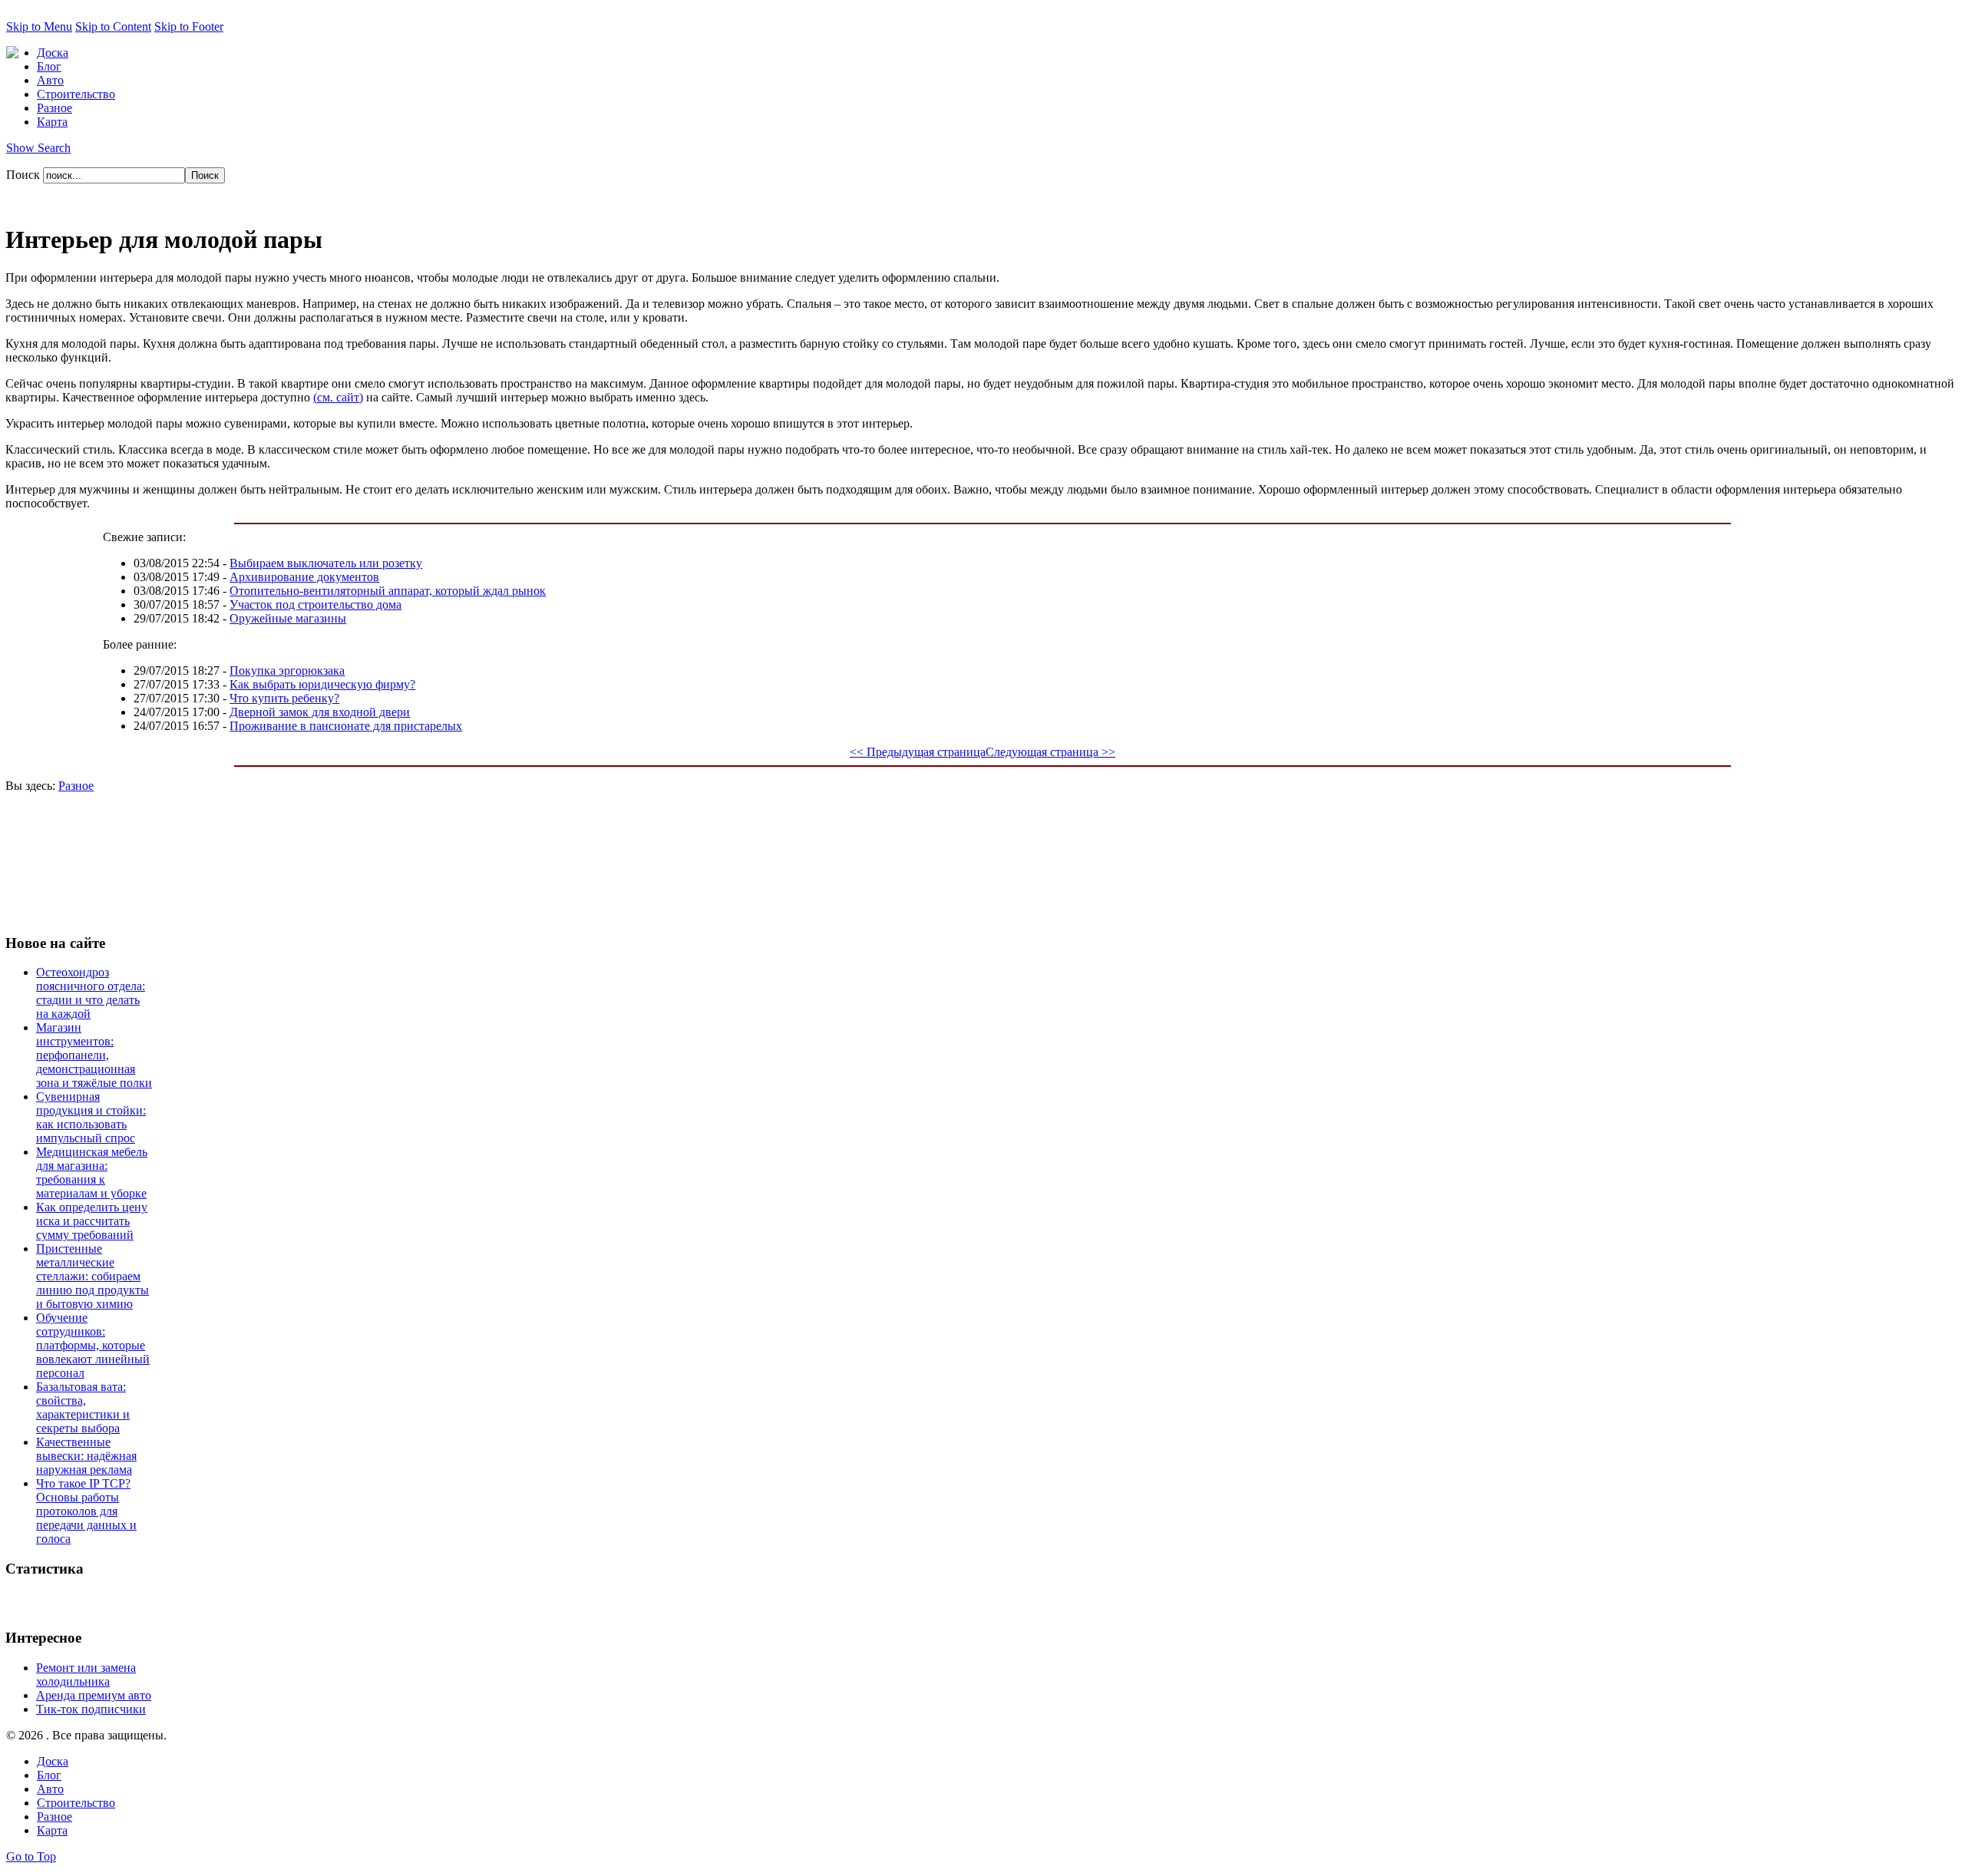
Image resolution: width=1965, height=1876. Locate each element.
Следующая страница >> (1050, 752)
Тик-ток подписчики (91, 1709)
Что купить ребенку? (284, 698)
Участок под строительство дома (315, 604)
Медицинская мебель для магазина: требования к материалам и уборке (92, 1172)
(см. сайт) (338, 397)
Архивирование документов (304, 577)
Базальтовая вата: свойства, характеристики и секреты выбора (83, 1407)
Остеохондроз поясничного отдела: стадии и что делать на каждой (91, 993)
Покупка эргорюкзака (287, 670)
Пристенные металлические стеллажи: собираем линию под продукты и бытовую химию (92, 1276)
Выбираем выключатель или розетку (326, 563)
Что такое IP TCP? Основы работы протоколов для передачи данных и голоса (86, 1511)
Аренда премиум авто (94, 1695)
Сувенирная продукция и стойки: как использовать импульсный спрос (91, 1117)
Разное (76, 786)
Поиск (25, 175)
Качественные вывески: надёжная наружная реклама (86, 1456)
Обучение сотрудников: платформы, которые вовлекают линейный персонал (93, 1345)
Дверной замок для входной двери (320, 712)
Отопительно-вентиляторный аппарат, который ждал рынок (388, 591)
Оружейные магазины (288, 618)
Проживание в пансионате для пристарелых (346, 726)
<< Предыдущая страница (918, 752)
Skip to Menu (39, 26)
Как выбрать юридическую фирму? (322, 684)
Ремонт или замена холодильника (86, 1675)
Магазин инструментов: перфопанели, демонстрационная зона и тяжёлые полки (94, 1055)
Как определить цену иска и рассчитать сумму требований (92, 1221)
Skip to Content (113, 26)
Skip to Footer (189, 26)
